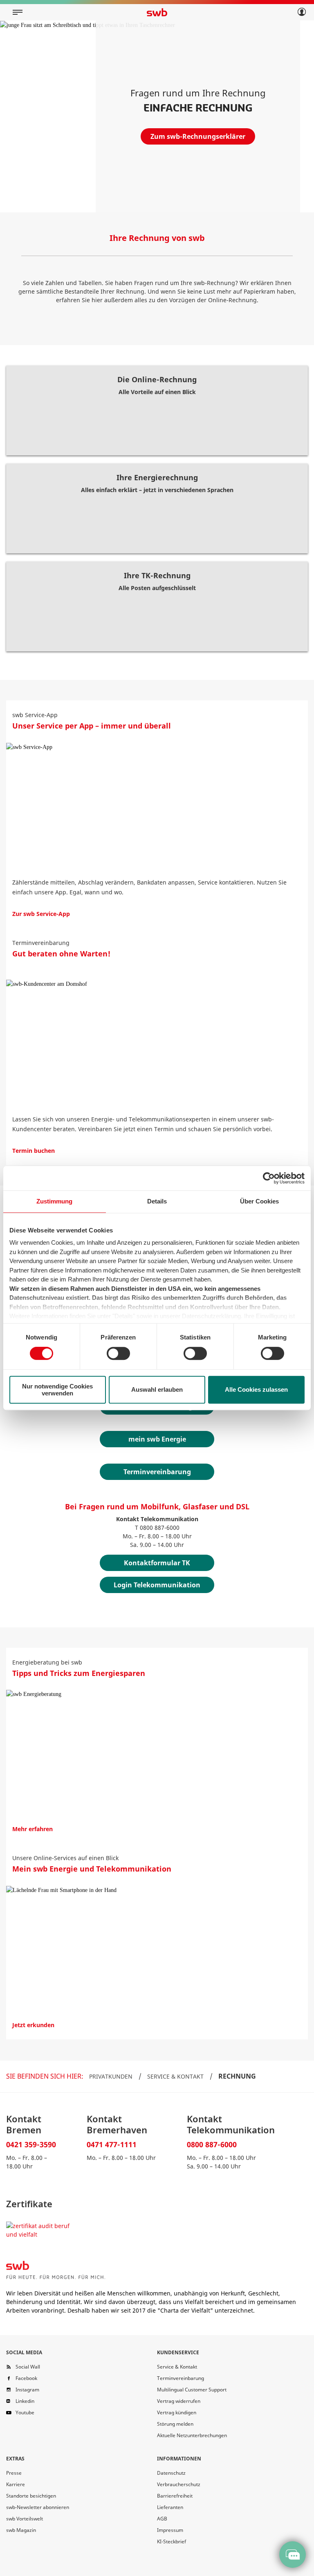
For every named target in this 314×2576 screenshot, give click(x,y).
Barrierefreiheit (175, 2496)
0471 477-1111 (112, 2144)
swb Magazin (21, 2530)
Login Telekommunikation (157, 1585)
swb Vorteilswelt (25, 2519)
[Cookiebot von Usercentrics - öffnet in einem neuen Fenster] (269, 1178)
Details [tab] (157, 1201)
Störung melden (175, 2424)
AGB (162, 2519)
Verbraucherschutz (179, 2484)
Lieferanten (170, 2507)
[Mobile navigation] (18, 12)
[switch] (118, 1353)
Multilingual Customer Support (192, 2390)
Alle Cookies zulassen (256, 1389)
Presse (14, 2473)
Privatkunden (111, 2076)
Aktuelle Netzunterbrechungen (192, 2435)
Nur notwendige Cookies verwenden (57, 1390)
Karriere (16, 2484)
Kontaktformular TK (157, 1563)
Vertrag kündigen (177, 2412)
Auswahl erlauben (157, 1389)
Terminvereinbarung (157, 1472)
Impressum (170, 2530)
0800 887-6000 (212, 2144)
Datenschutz (171, 2473)
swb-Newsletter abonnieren (38, 2507)
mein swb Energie (157, 1439)
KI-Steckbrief (172, 2541)
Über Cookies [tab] (259, 1201)
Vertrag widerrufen (179, 2401)
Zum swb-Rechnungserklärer (198, 136)
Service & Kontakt (175, 2076)
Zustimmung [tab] (54, 1201)
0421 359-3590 (31, 2144)
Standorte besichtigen (31, 2496)
